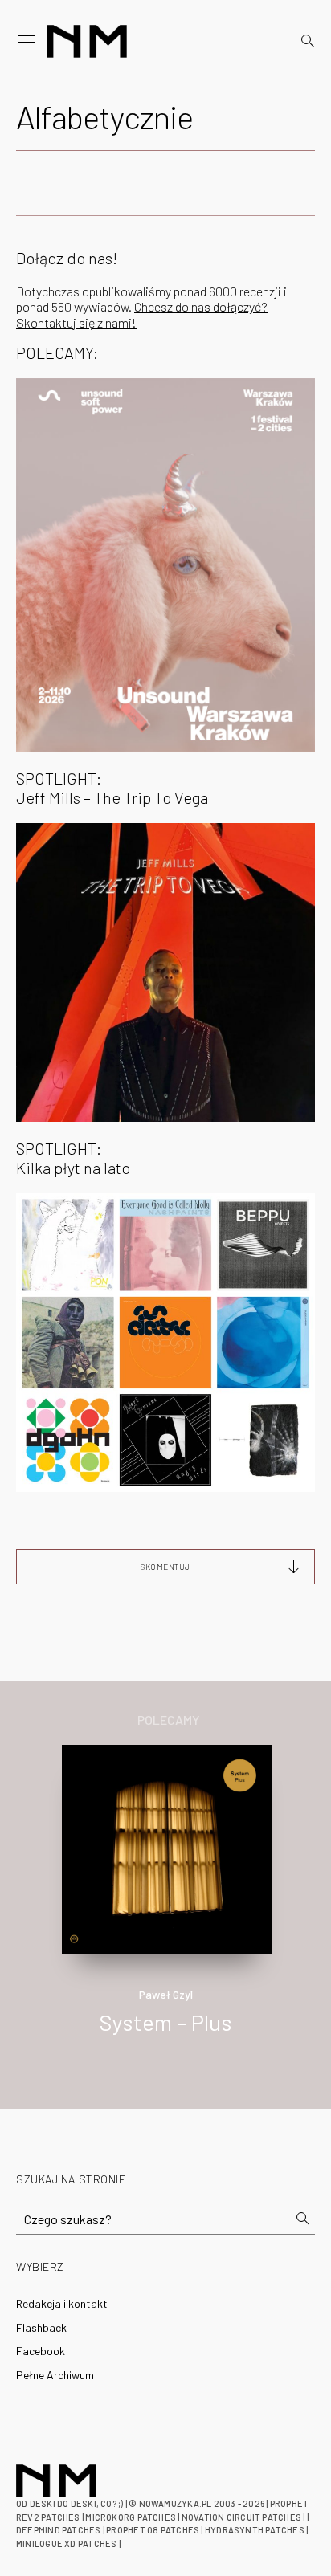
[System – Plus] (166, 1847)
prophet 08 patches (153, 2530)
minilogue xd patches (66, 2543)
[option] (165, 1907)
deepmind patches (59, 2530)
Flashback (41, 2327)
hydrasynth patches (255, 2530)
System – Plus (166, 2022)
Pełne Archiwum (55, 2375)
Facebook (41, 2351)
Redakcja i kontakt (62, 2303)
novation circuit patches (241, 2517)
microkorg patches (131, 2517)
